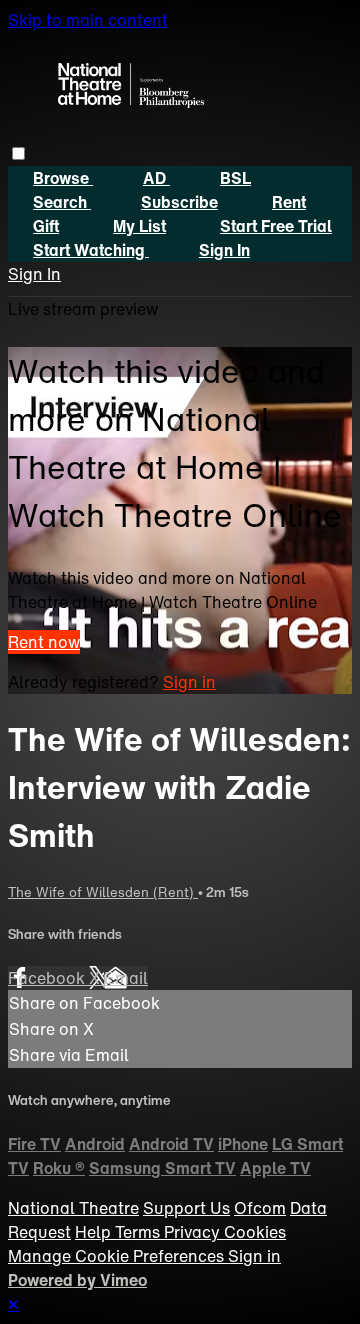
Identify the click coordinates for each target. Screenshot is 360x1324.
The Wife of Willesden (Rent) (103, 892)
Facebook (48, 978)
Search (62, 202)
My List (139, 226)
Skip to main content (88, 20)
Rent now (44, 642)
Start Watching (91, 250)
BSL (235, 178)
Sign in (224, 250)
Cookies (255, 1232)
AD (156, 178)
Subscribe (179, 202)
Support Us (186, 1208)
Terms (139, 1232)
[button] (18, 153)
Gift (46, 226)
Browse (63, 178)
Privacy (194, 1232)
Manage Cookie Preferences (118, 1256)
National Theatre (73, 1208)
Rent (289, 202)
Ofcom (260, 1208)
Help (95, 1232)
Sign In (34, 274)
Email (126, 978)
